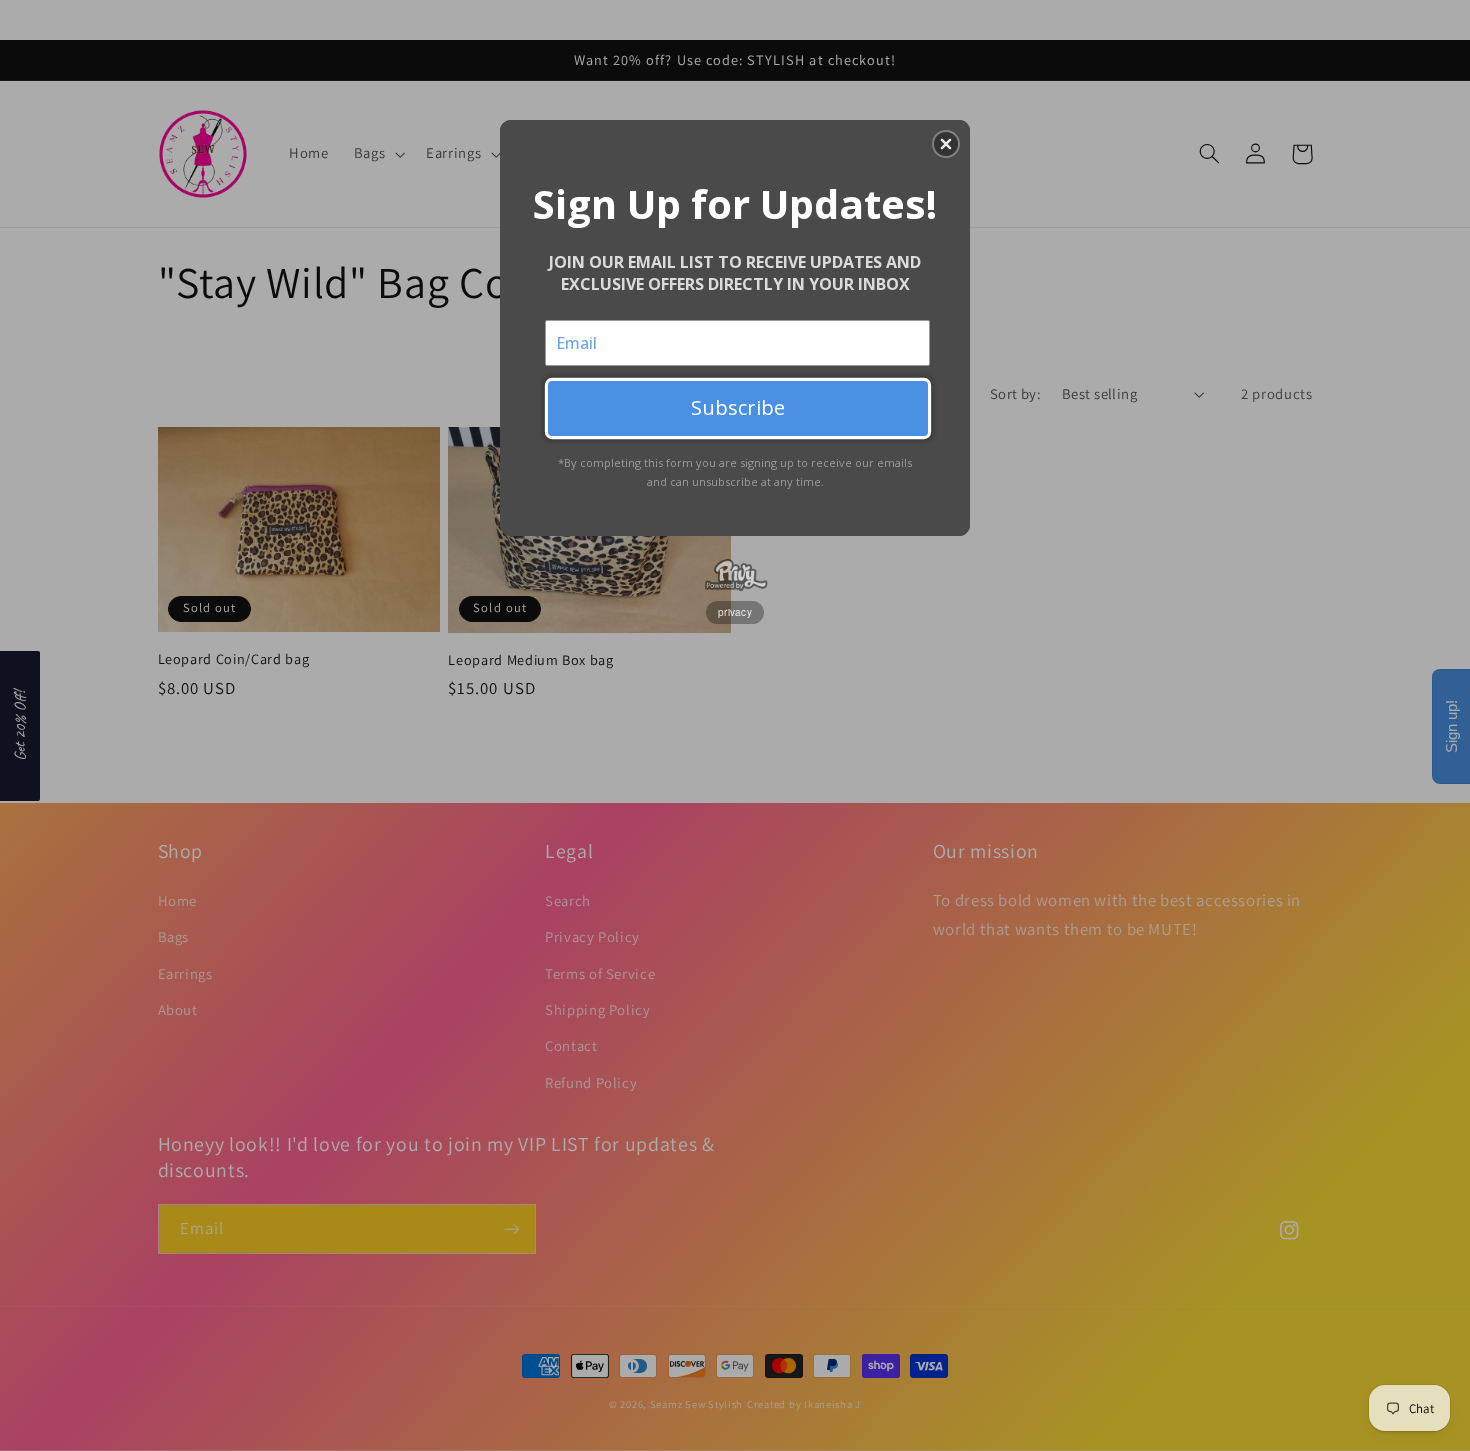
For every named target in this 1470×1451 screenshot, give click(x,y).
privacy (735, 612)
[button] (946, 144)
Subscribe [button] (738, 407)
